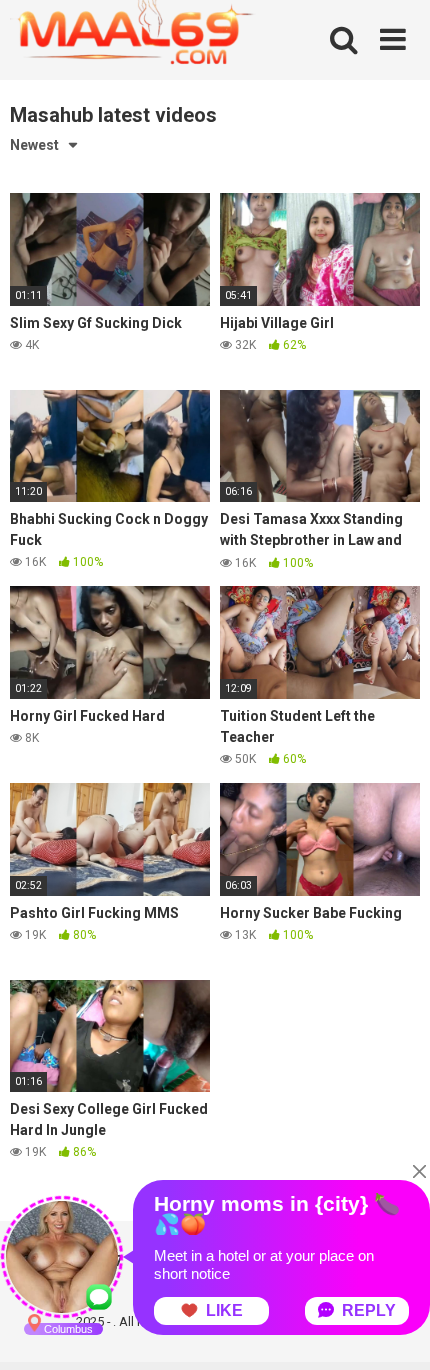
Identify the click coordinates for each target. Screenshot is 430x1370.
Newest (34, 145)
